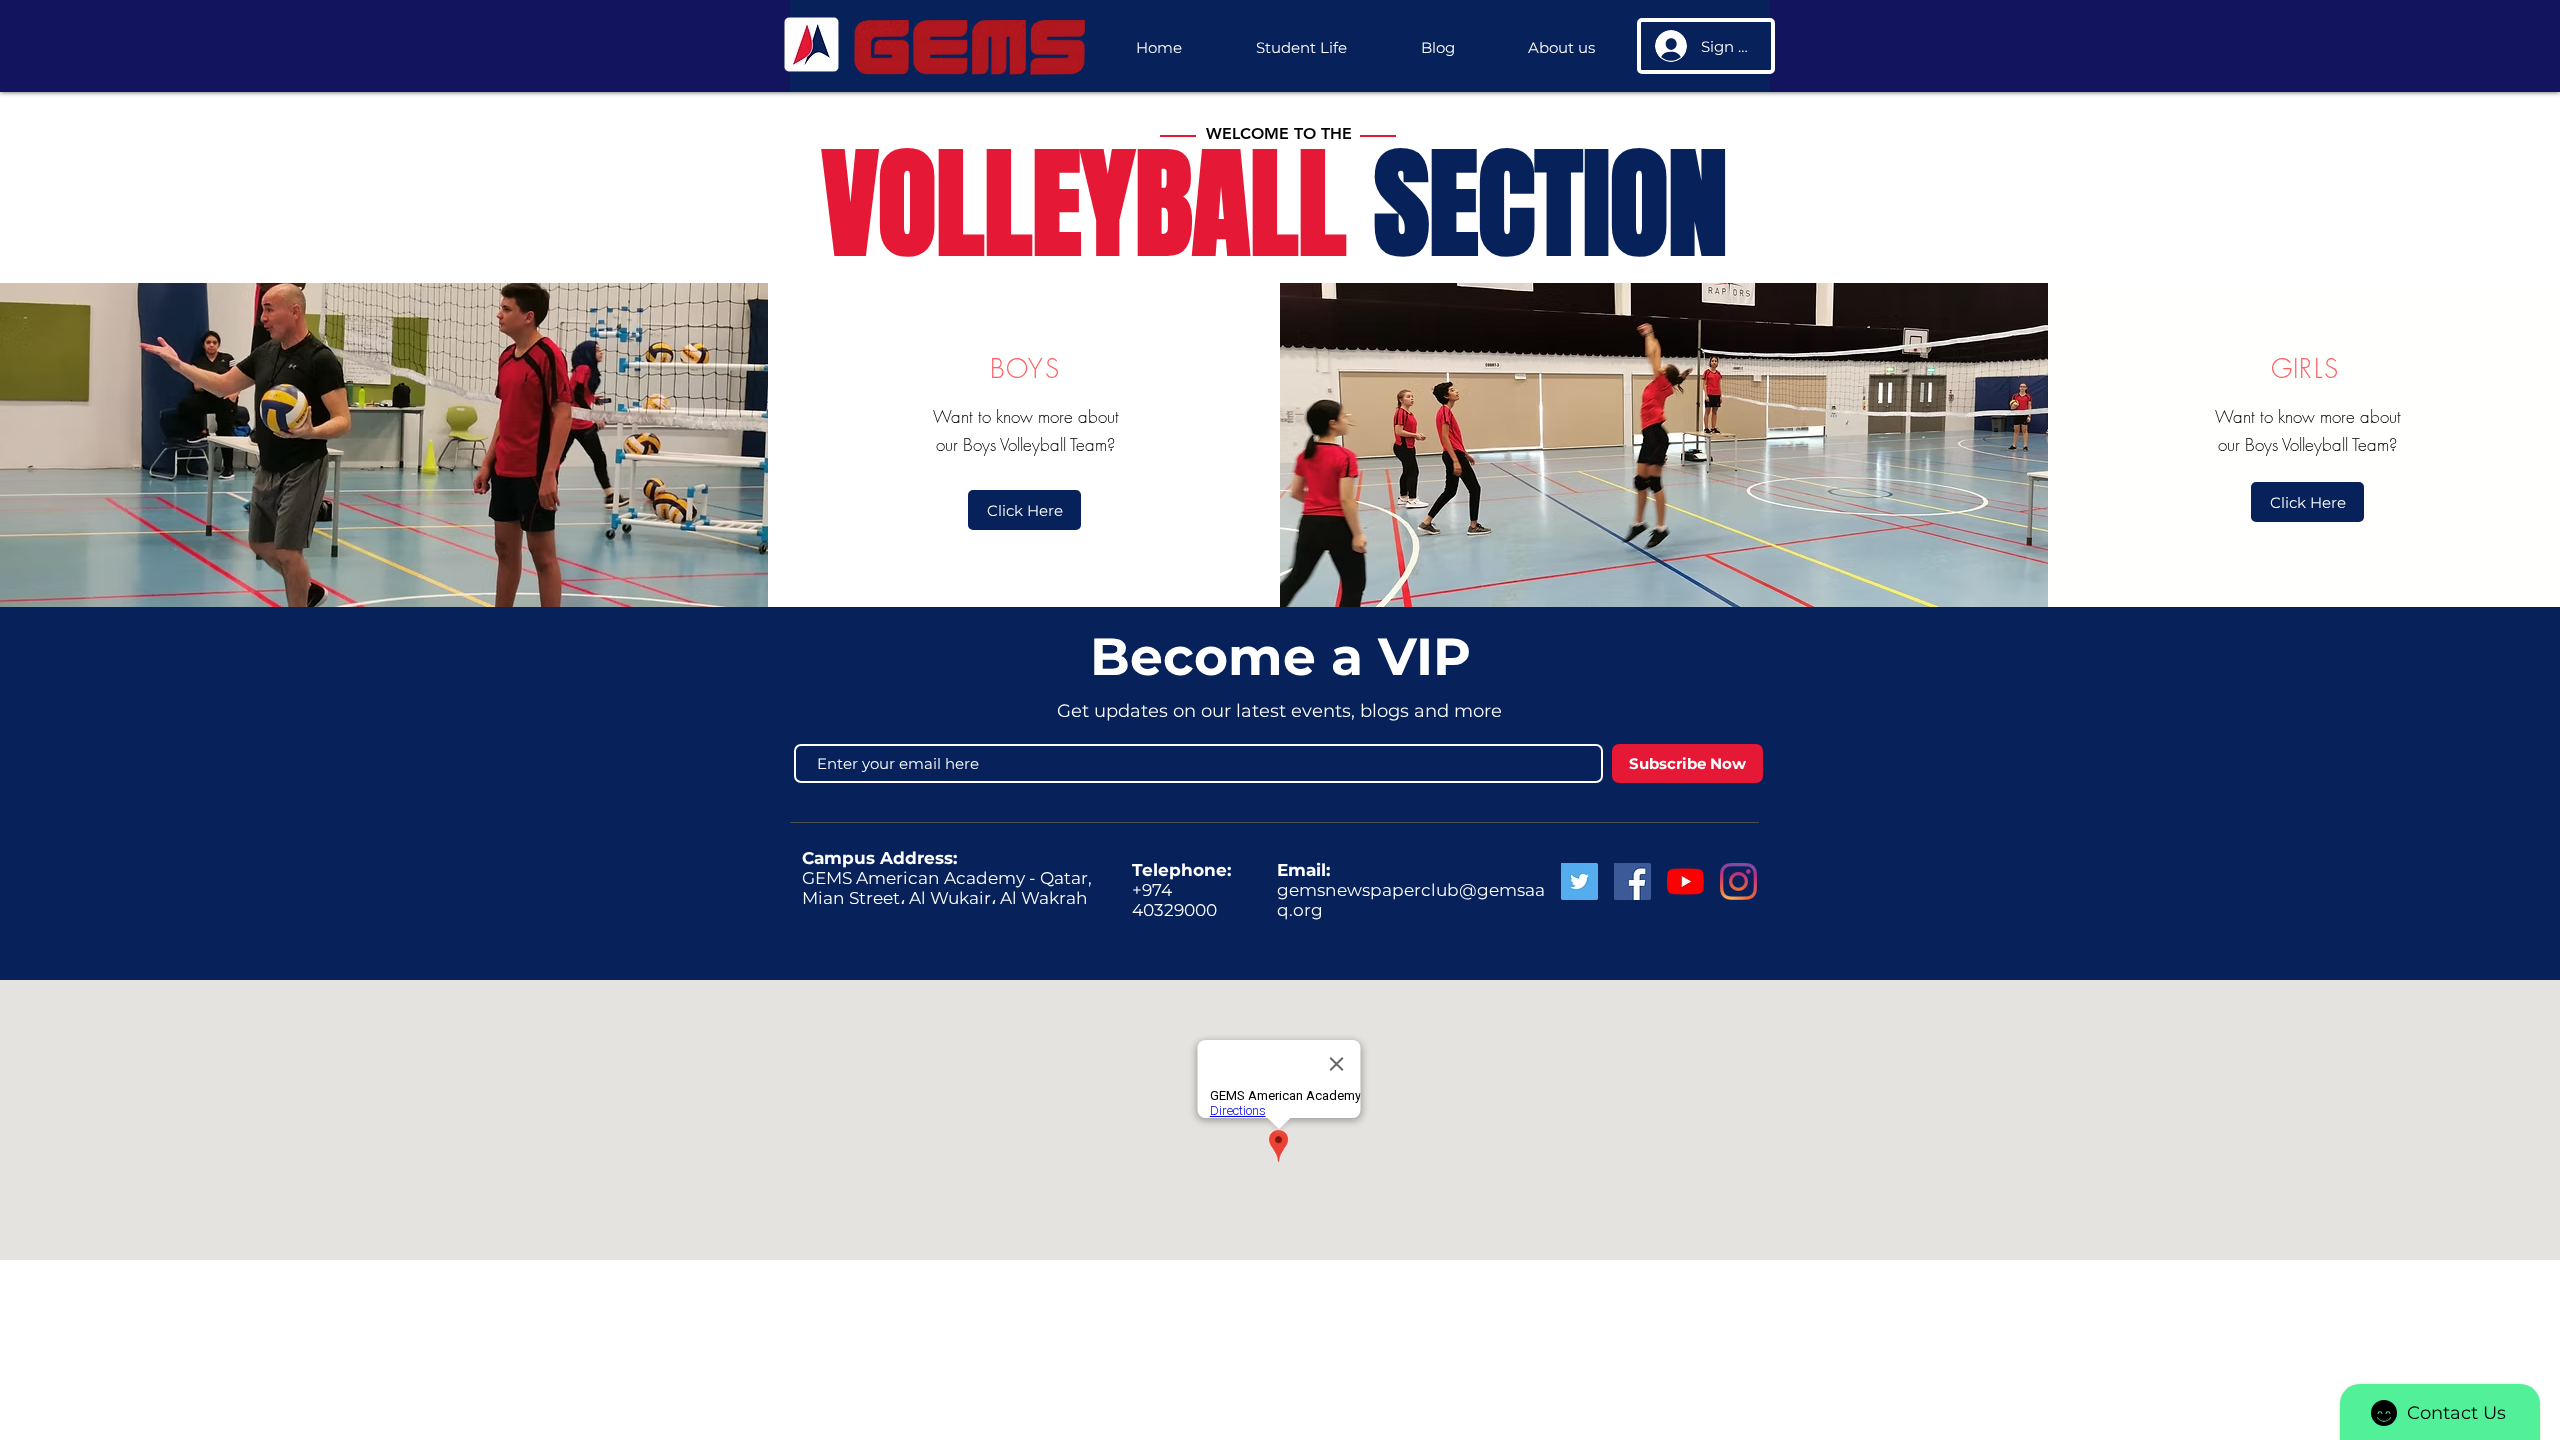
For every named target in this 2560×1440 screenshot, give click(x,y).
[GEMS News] (1685, 881)
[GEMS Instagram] (1738, 881)
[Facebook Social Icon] (1632, 881)
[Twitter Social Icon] (1579, 881)
